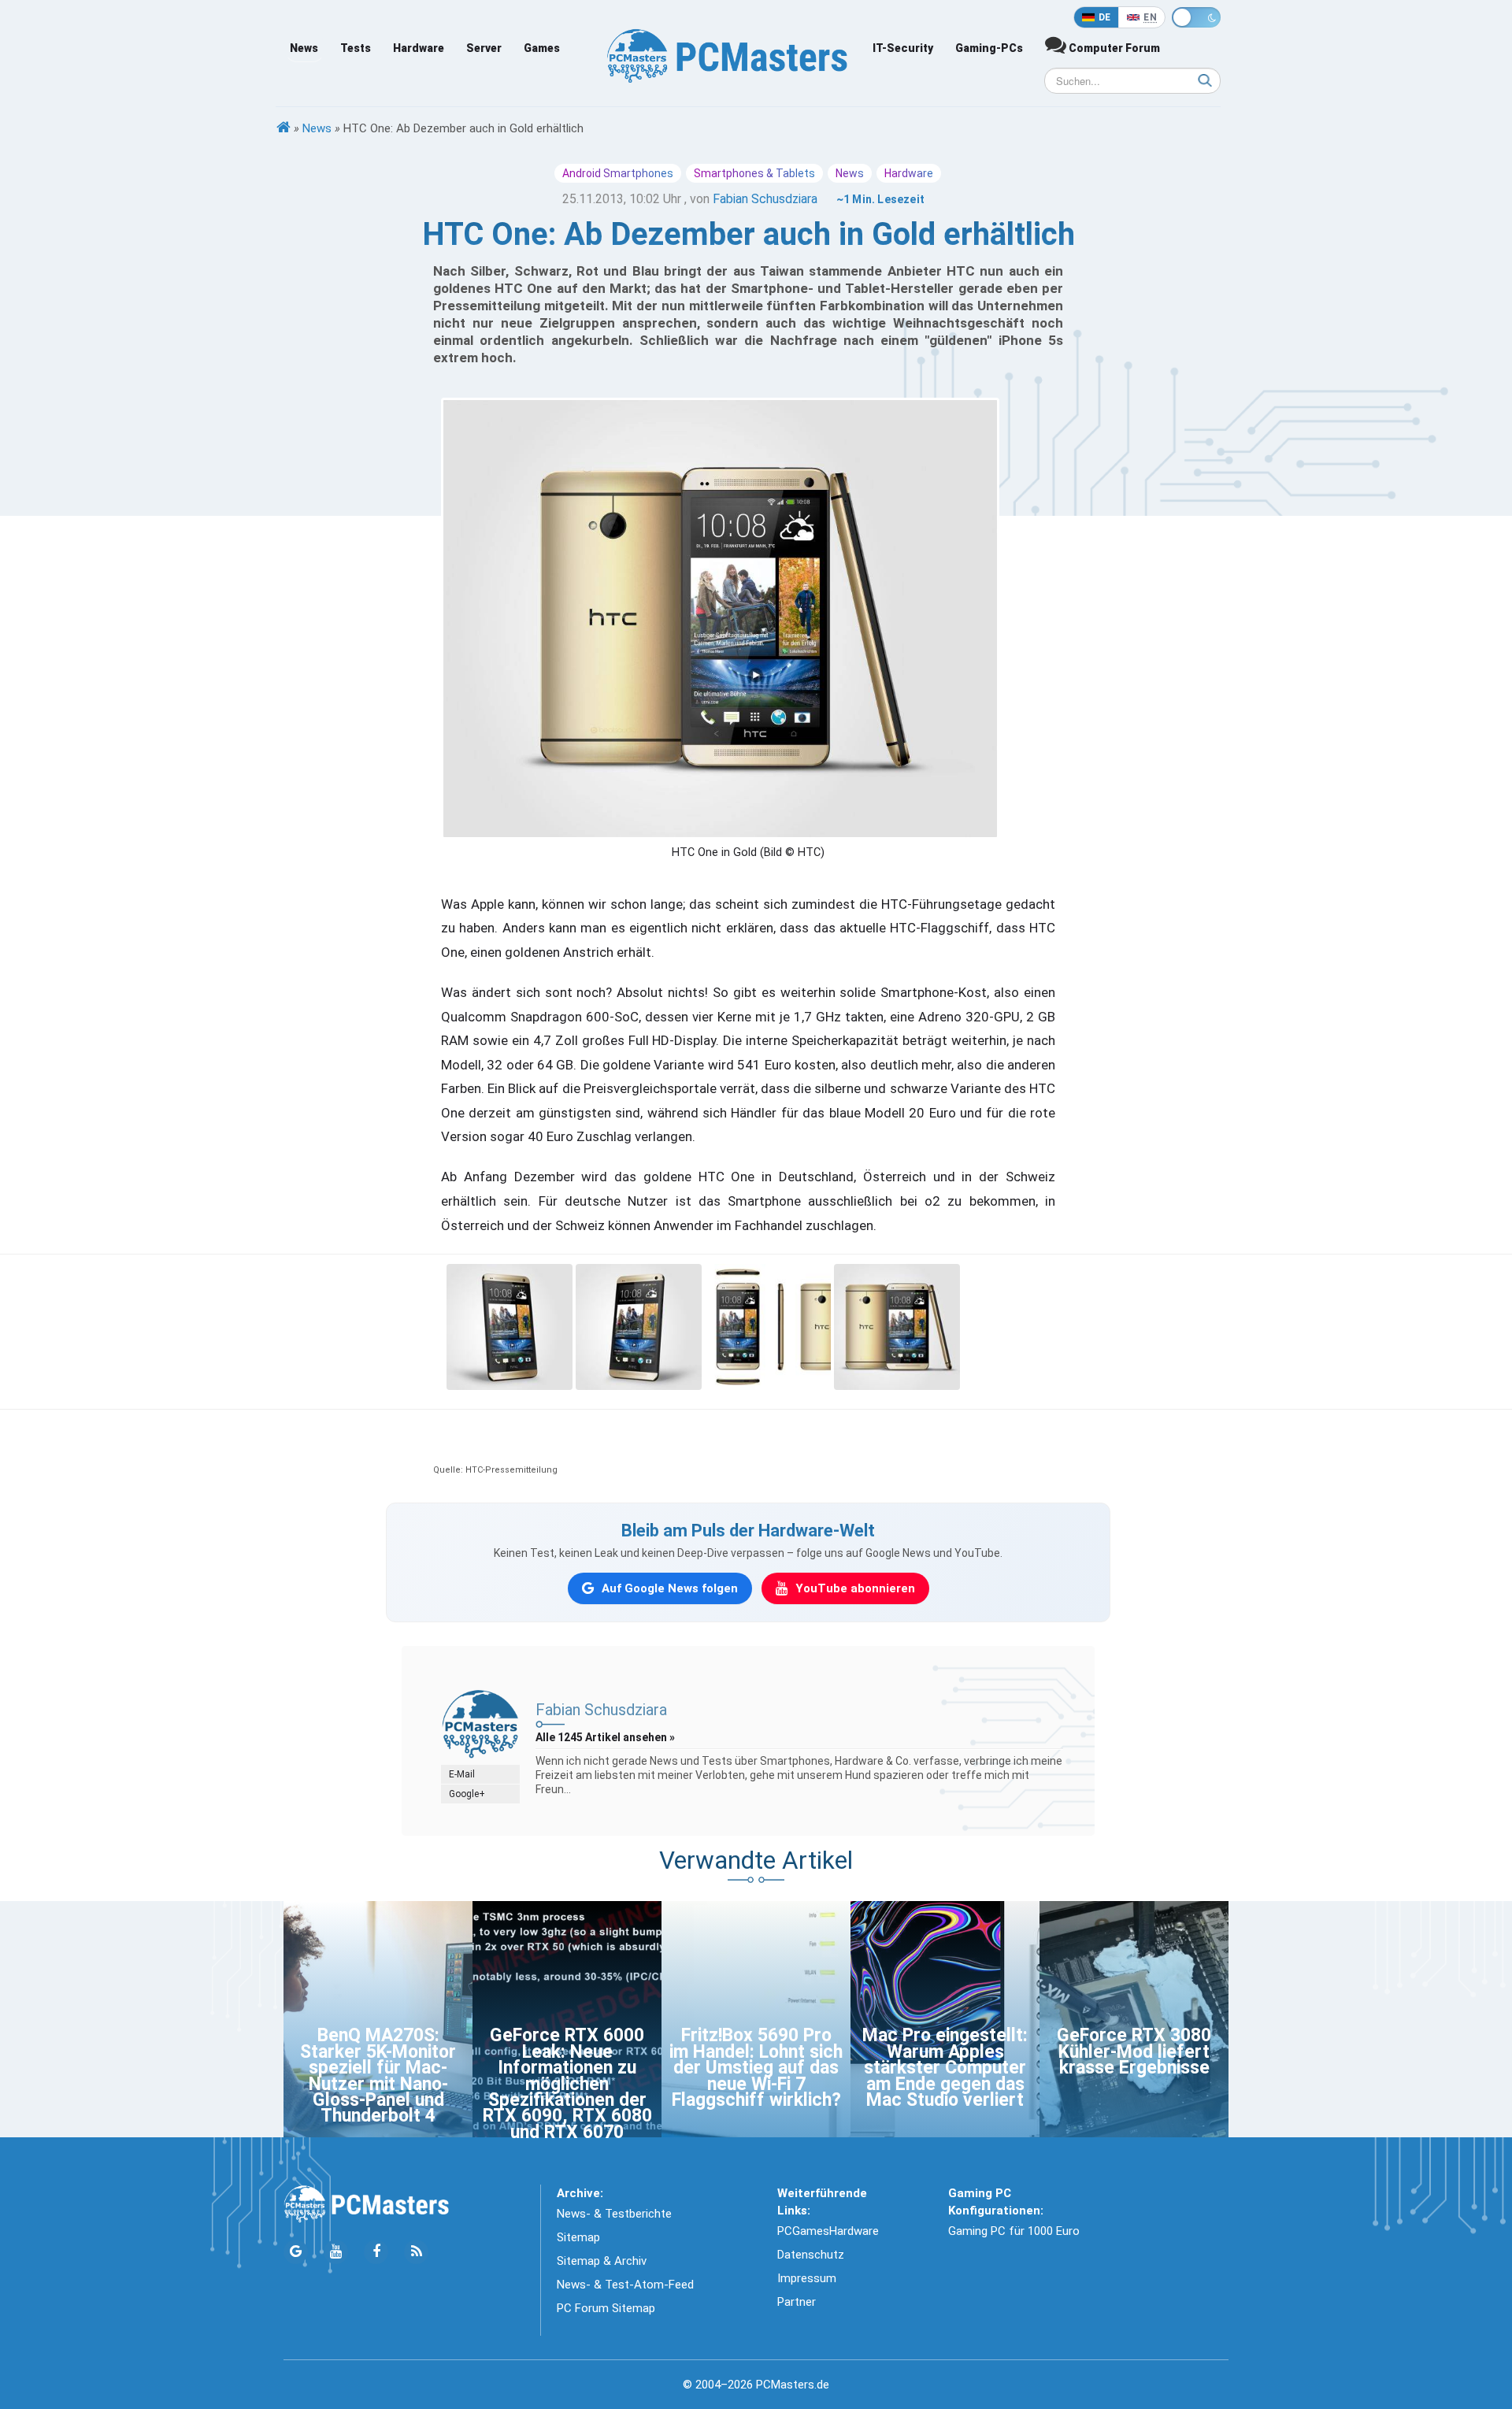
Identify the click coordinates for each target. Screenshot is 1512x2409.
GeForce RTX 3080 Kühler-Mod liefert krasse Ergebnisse (1134, 2051)
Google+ (467, 1794)
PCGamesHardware (828, 2231)
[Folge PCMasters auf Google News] (296, 2252)
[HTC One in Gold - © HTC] (510, 1325)
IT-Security (903, 48)
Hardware (419, 48)
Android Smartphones (618, 173)
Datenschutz (811, 2255)
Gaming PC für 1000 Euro (1014, 2231)
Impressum (807, 2278)
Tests (356, 48)
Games (542, 48)
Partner (797, 2302)
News (304, 48)
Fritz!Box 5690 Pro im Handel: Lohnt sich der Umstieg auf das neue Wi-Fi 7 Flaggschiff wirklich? (756, 2068)
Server (484, 48)
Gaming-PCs (989, 48)
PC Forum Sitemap (606, 2308)
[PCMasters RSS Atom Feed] (416, 2252)
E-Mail (462, 1774)
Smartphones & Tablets (754, 173)
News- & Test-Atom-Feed (625, 2285)
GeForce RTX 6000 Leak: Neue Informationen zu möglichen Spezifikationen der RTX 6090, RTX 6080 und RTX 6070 (567, 2083)
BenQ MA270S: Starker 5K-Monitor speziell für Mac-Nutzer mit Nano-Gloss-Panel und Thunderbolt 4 (378, 2075)
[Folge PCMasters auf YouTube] (336, 2252)
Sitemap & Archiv (602, 2261)
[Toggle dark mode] (1196, 17)
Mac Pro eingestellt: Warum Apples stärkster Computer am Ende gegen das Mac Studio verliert (945, 2068)
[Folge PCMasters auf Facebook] (376, 2252)
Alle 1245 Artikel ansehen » (605, 1737)
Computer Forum (1113, 48)
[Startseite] (283, 128)
